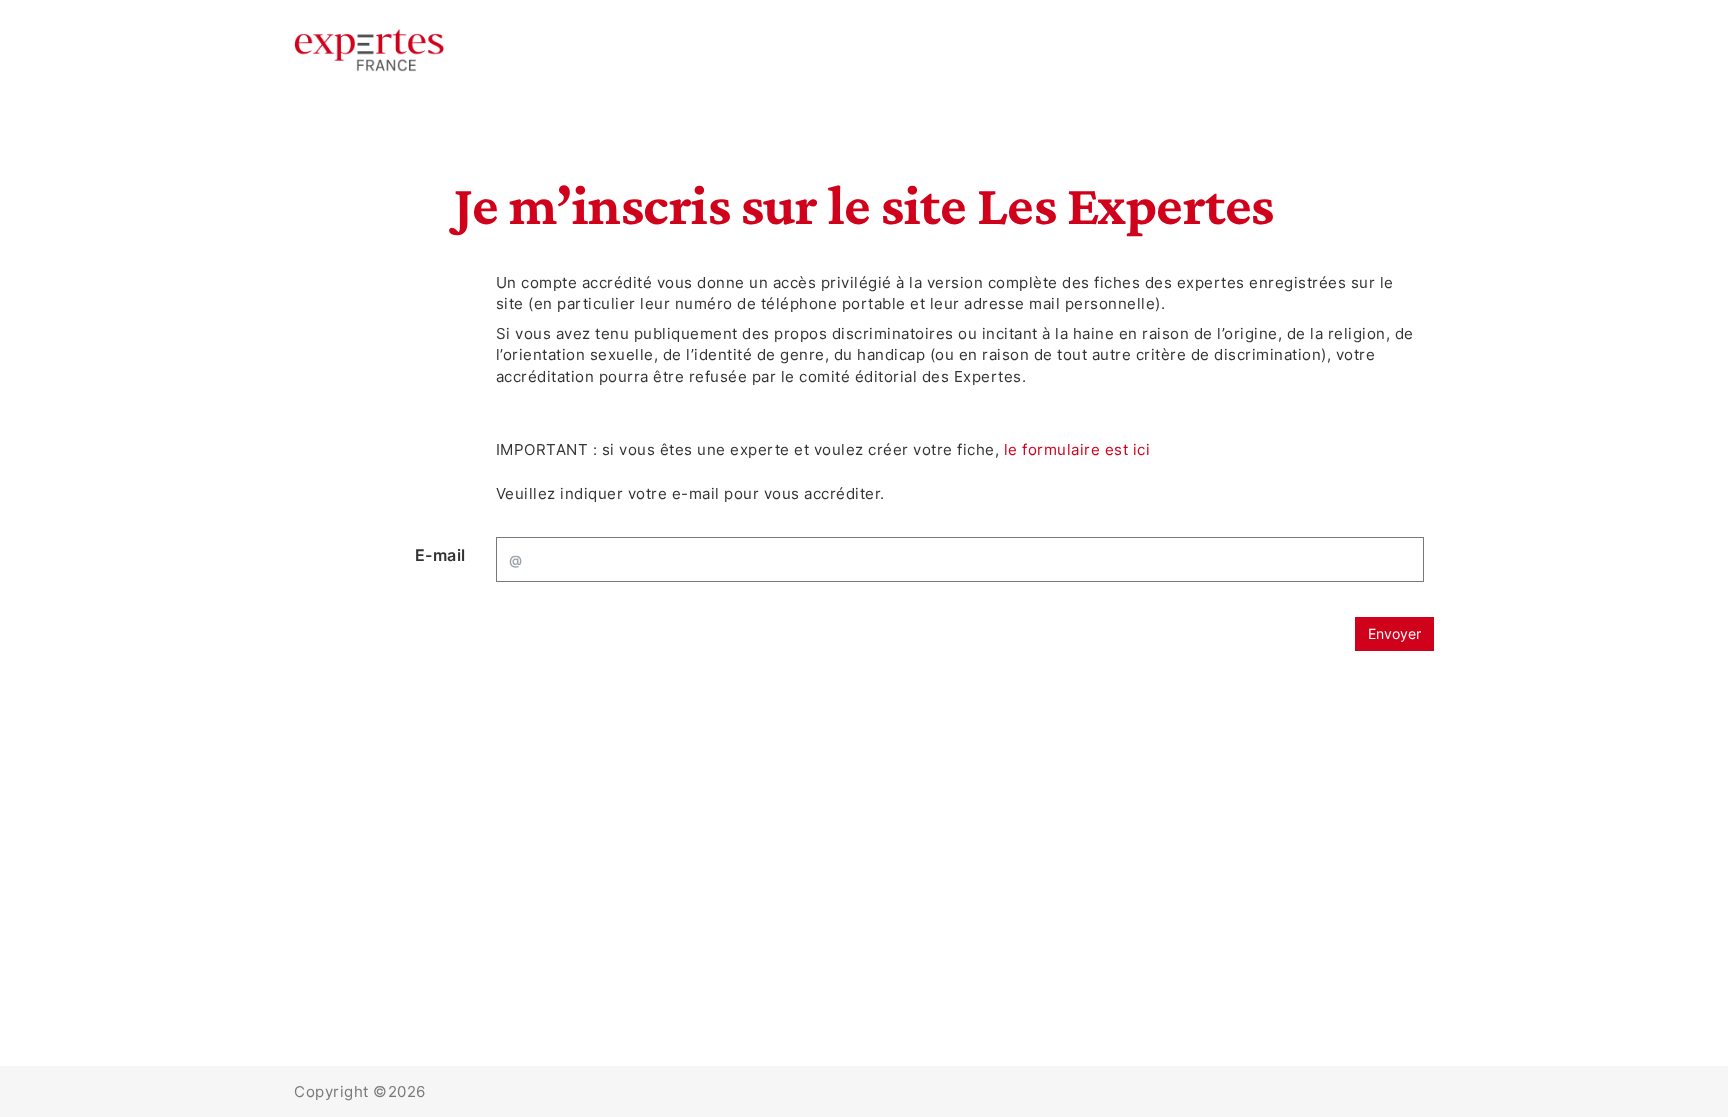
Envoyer (1394, 633)
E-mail (440, 555)
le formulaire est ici (1077, 449)
